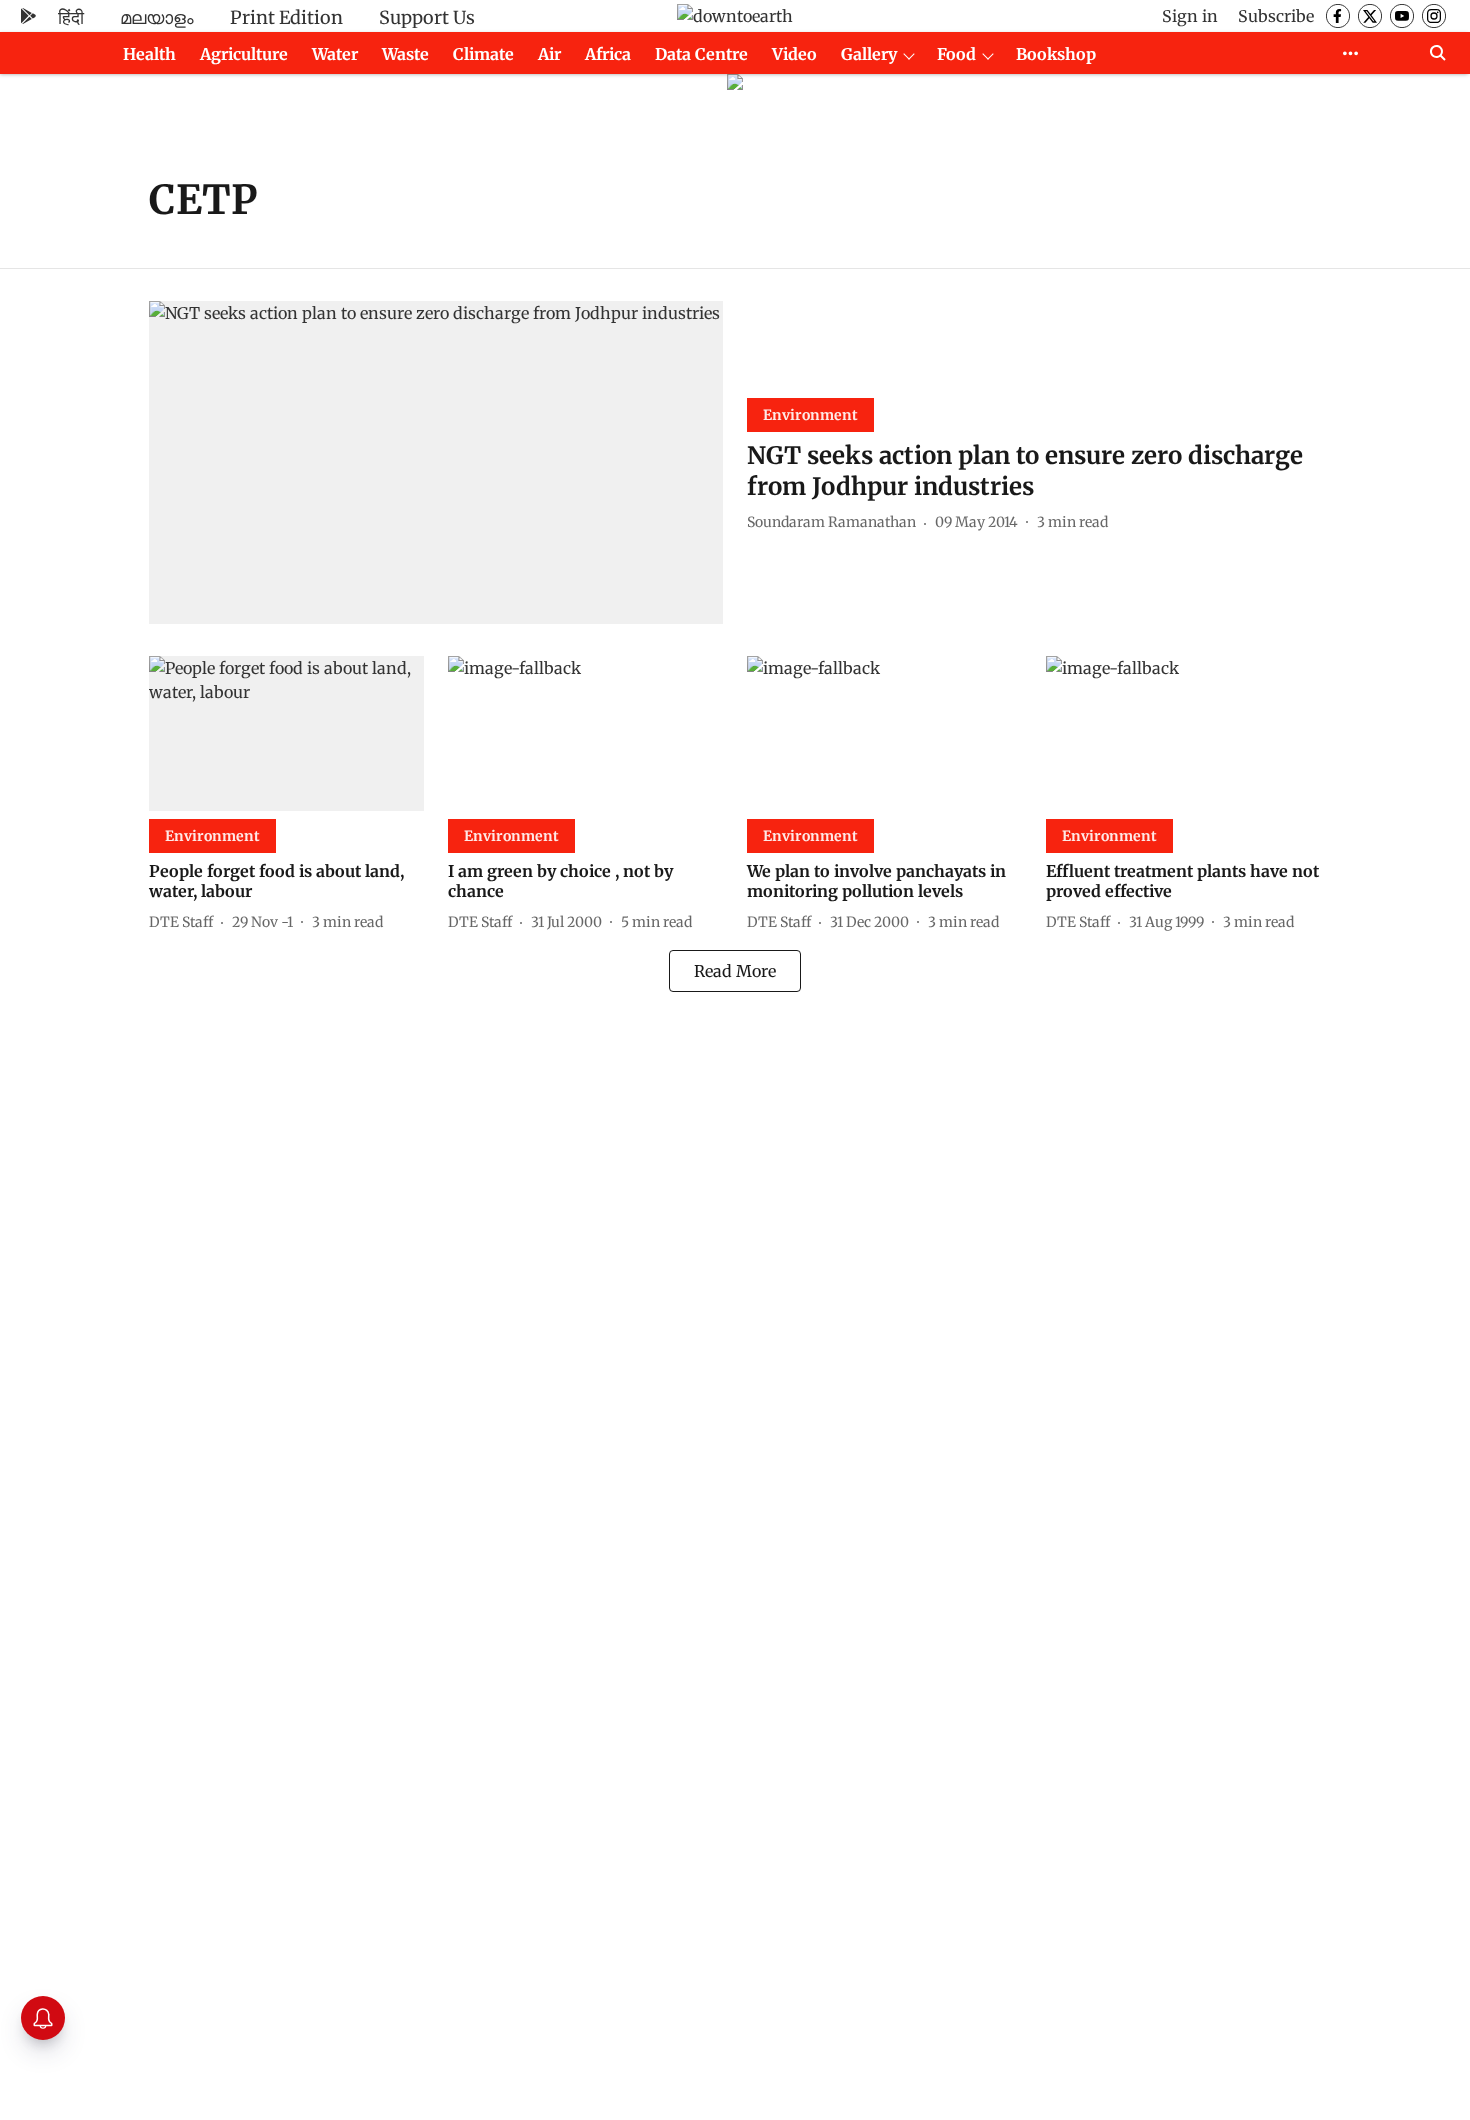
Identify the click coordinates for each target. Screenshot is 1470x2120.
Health (149, 54)
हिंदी (71, 17)
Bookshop (1056, 54)
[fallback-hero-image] (436, 462)
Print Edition (286, 17)
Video (794, 54)
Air (549, 54)
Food (956, 54)
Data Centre (701, 54)
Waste (405, 54)
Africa (608, 54)
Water (335, 54)
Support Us (427, 17)
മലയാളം (157, 17)
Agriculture (244, 54)
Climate (483, 54)
